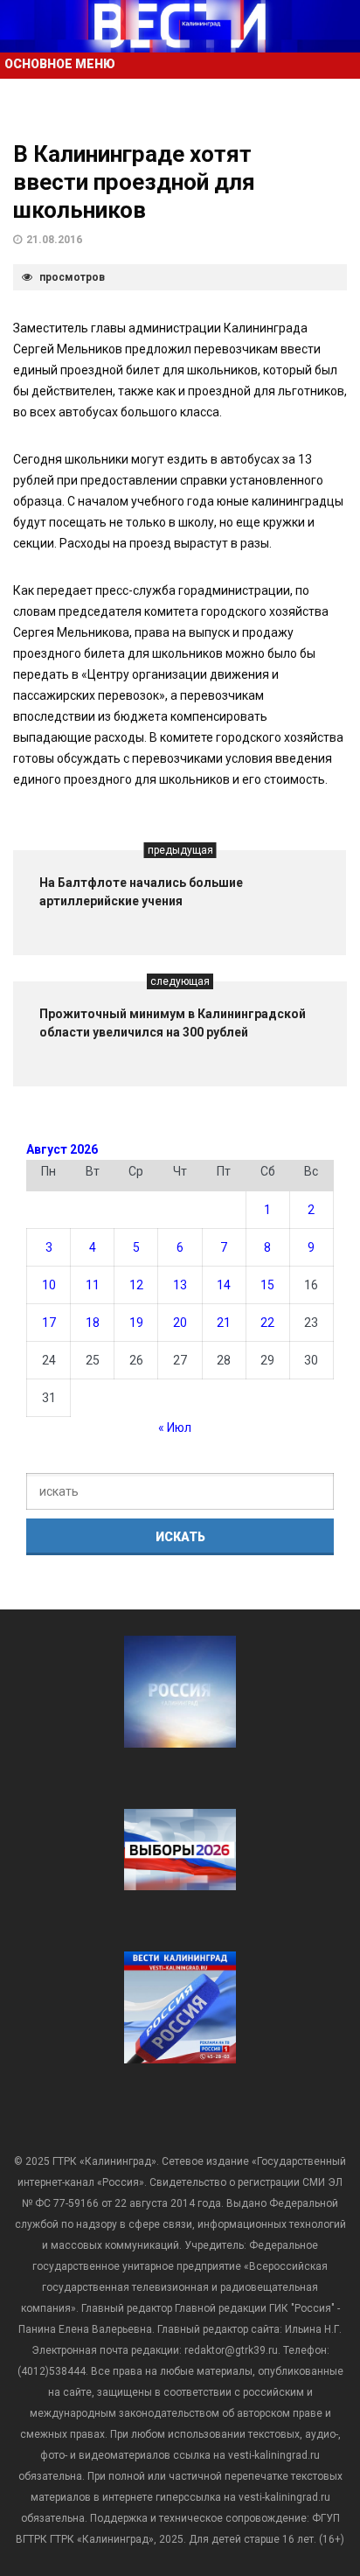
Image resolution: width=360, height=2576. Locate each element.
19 (136, 1323)
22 (267, 1323)
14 (224, 1285)
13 (180, 1285)
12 (136, 1285)
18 (93, 1323)
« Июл (175, 1428)
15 (267, 1285)
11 (93, 1285)
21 (224, 1323)
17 (49, 1323)
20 (180, 1323)
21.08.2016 (54, 240)
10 (49, 1285)
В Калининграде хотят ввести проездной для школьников (134, 182)
